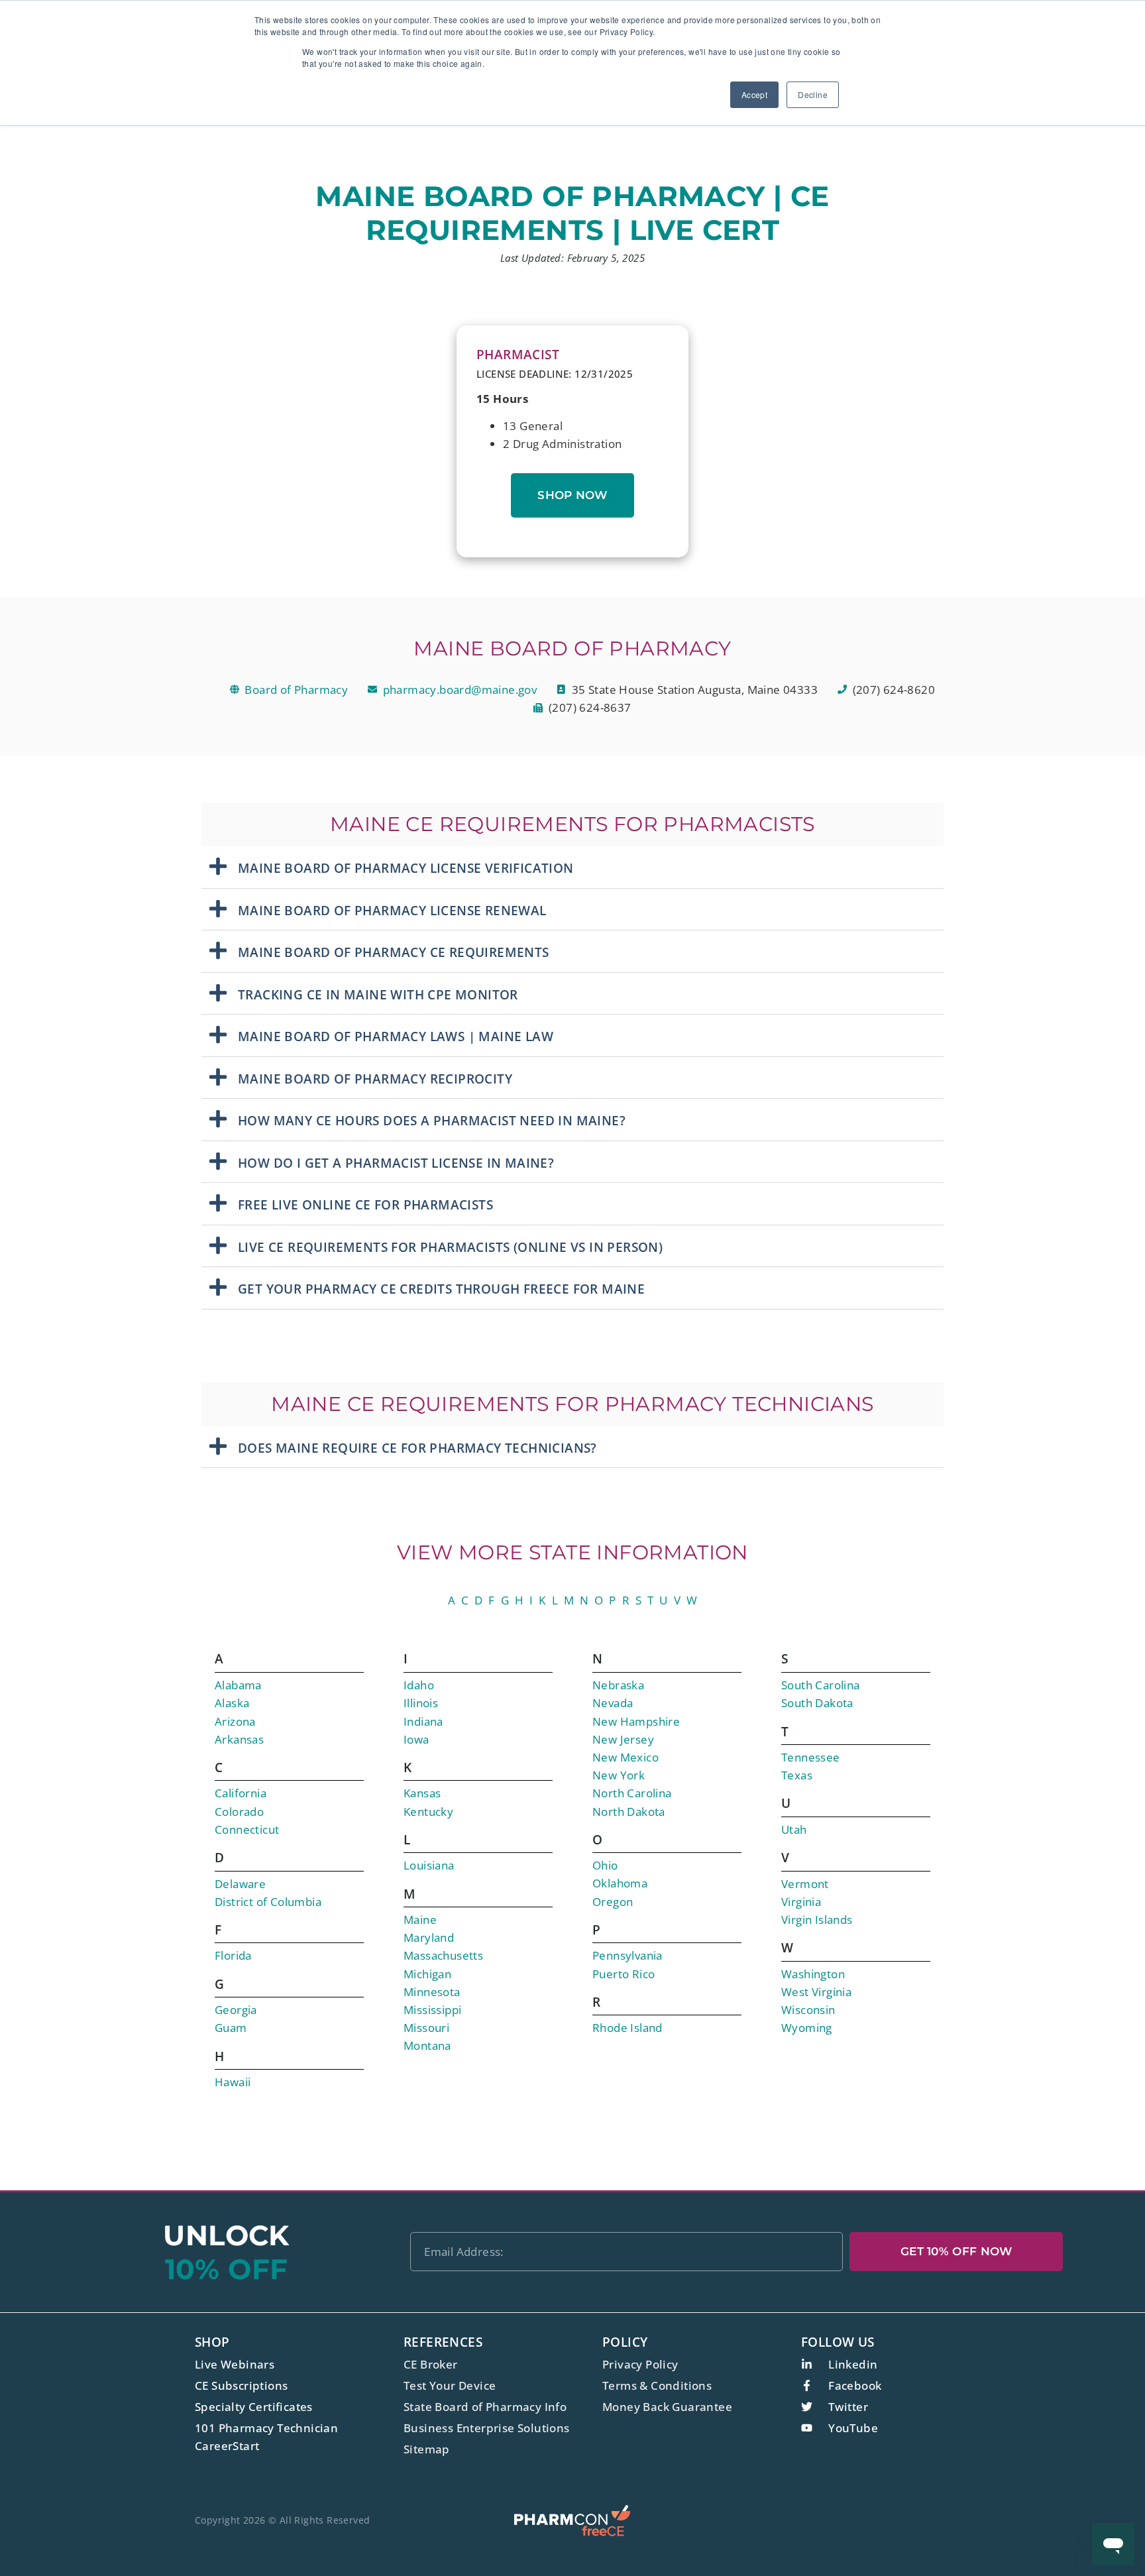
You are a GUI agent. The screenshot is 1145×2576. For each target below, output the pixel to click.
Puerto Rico (624, 1974)
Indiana (423, 1721)
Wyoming (807, 2028)
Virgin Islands (817, 1920)
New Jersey (623, 1739)
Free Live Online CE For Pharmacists (365, 1205)
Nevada (613, 1703)
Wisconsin (808, 2010)
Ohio (605, 1865)
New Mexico (626, 1757)
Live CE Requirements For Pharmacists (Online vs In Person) (450, 1247)
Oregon (613, 1902)
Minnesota (432, 1992)
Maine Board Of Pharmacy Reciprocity (375, 1079)
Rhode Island (627, 2028)
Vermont (805, 1884)
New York (619, 1775)
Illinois (421, 1703)
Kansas (422, 1793)
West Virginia (816, 1992)
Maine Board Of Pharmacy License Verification (406, 868)
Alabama (238, 1685)
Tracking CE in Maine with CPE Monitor (378, 995)
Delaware (240, 1884)
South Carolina (821, 1685)
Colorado (239, 1812)
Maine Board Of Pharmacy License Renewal (392, 911)
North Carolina (632, 1793)
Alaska (232, 1703)
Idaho (419, 1685)
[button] (572, 868)
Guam (231, 2028)
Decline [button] (813, 94)
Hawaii (233, 2082)
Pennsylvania (627, 1955)
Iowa (416, 1739)
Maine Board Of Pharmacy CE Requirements (394, 952)
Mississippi (432, 2010)
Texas (797, 1775)
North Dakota (629, 1812)
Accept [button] (754, 94)
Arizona (235, 1721)
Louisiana (429, 1865)
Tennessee (811, 1757)
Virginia (801, 1902)
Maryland (429, 1937)
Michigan (427, 1974)
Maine (420, 1920)
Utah (794, 1829)
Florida (233, 1955)
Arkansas (239, 1739)
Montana (427, 2045)
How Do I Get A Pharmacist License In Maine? (396, 1163)
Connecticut (247, 1829)
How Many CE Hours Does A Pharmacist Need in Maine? (432, 1121)
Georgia (236, 2010)
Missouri (426, 2028)
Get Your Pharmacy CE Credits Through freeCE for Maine (441, 1289)
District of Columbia (268, 1902)
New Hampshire (636, 1721)
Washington (813, 1974)
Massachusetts (443, 1955)
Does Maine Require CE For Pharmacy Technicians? (417, 1448)
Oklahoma (620, 1883)
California (241, 1793)
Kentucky (428, 1812)
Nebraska (618, 1685)
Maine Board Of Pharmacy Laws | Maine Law (396, 1036)
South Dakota (817, 1703)
